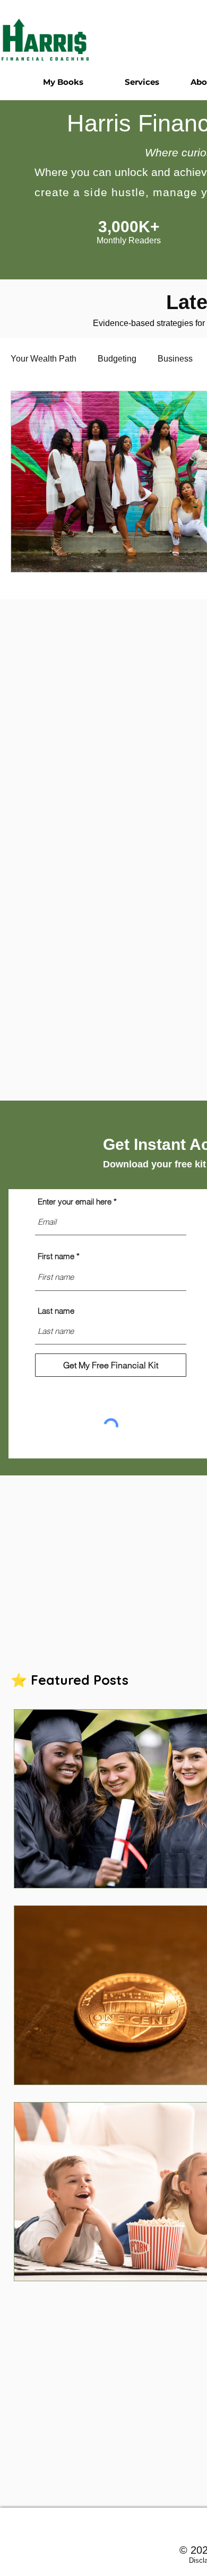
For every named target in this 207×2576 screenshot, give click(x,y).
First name (56, 1256)
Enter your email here (75, 1202)
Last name (56, 1311)
